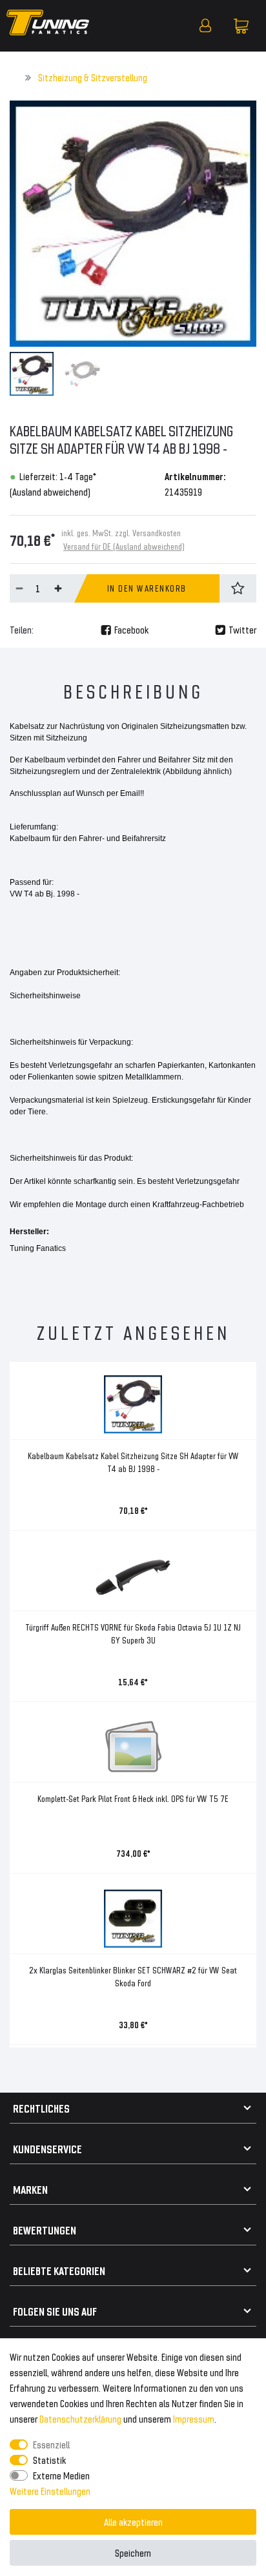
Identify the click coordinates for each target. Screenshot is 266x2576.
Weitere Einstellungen (50, 2491)
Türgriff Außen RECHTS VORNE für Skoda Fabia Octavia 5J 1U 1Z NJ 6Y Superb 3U (133, 1633)
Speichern (133, 2552)
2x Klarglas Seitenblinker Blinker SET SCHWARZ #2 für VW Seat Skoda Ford (133, 1976)
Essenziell (51, 2444)
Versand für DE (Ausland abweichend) (124, 546)
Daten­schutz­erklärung (80, 2418)
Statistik (49, 2460)
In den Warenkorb (147, 588)
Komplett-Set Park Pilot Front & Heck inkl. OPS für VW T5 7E (133, 1798)
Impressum (194, 2418)
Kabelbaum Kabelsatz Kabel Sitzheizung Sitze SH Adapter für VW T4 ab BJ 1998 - (133, 1462)
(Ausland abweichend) (50, 491)
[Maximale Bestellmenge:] (58, 588)
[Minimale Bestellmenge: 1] (19, 588)
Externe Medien (61, 2475)
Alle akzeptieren (133, 2522)
